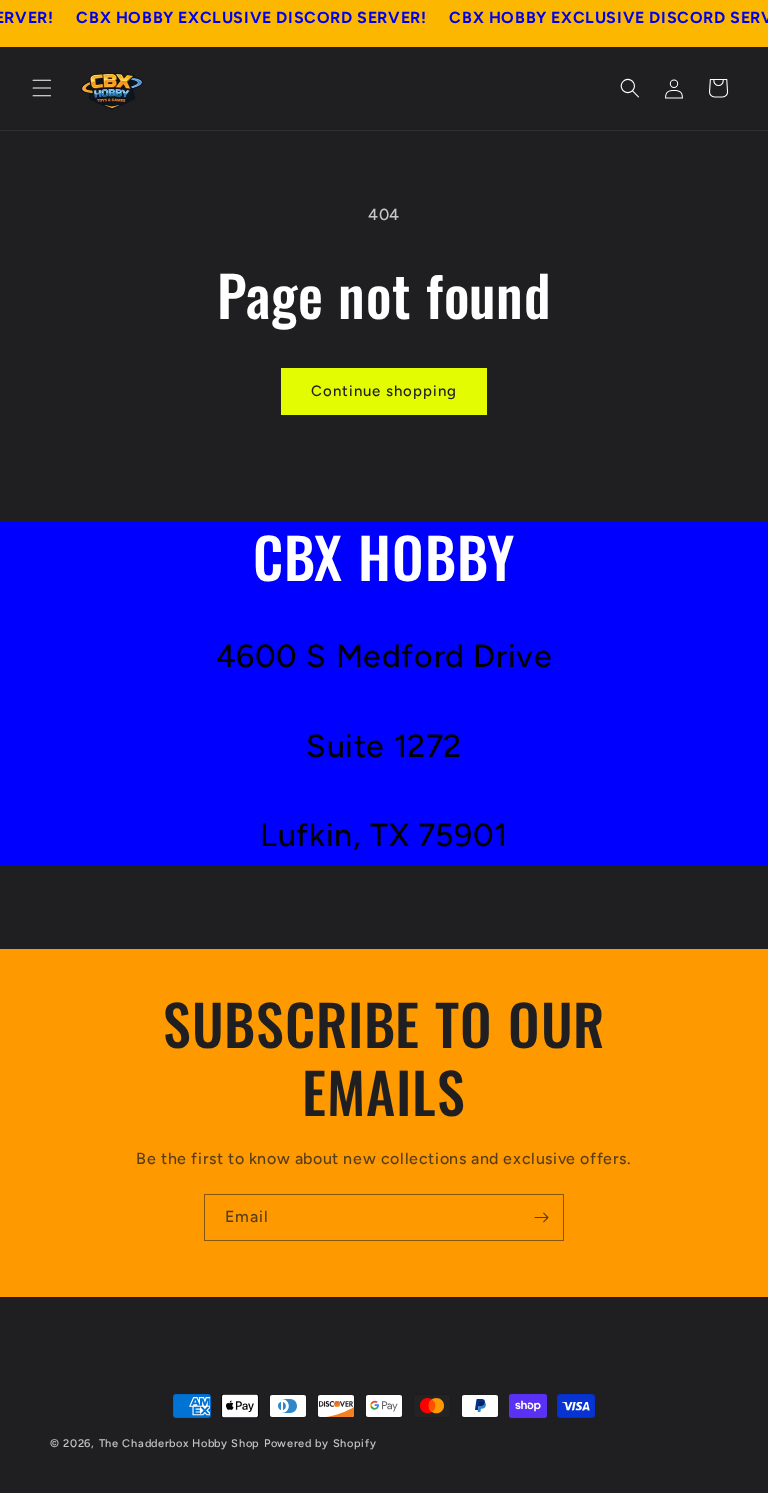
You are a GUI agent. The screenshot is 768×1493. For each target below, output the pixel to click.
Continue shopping (384, 391)
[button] (42, 88)
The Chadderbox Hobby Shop (180, 1443)
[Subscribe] (541, 1217)
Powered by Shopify (320, 1443)
